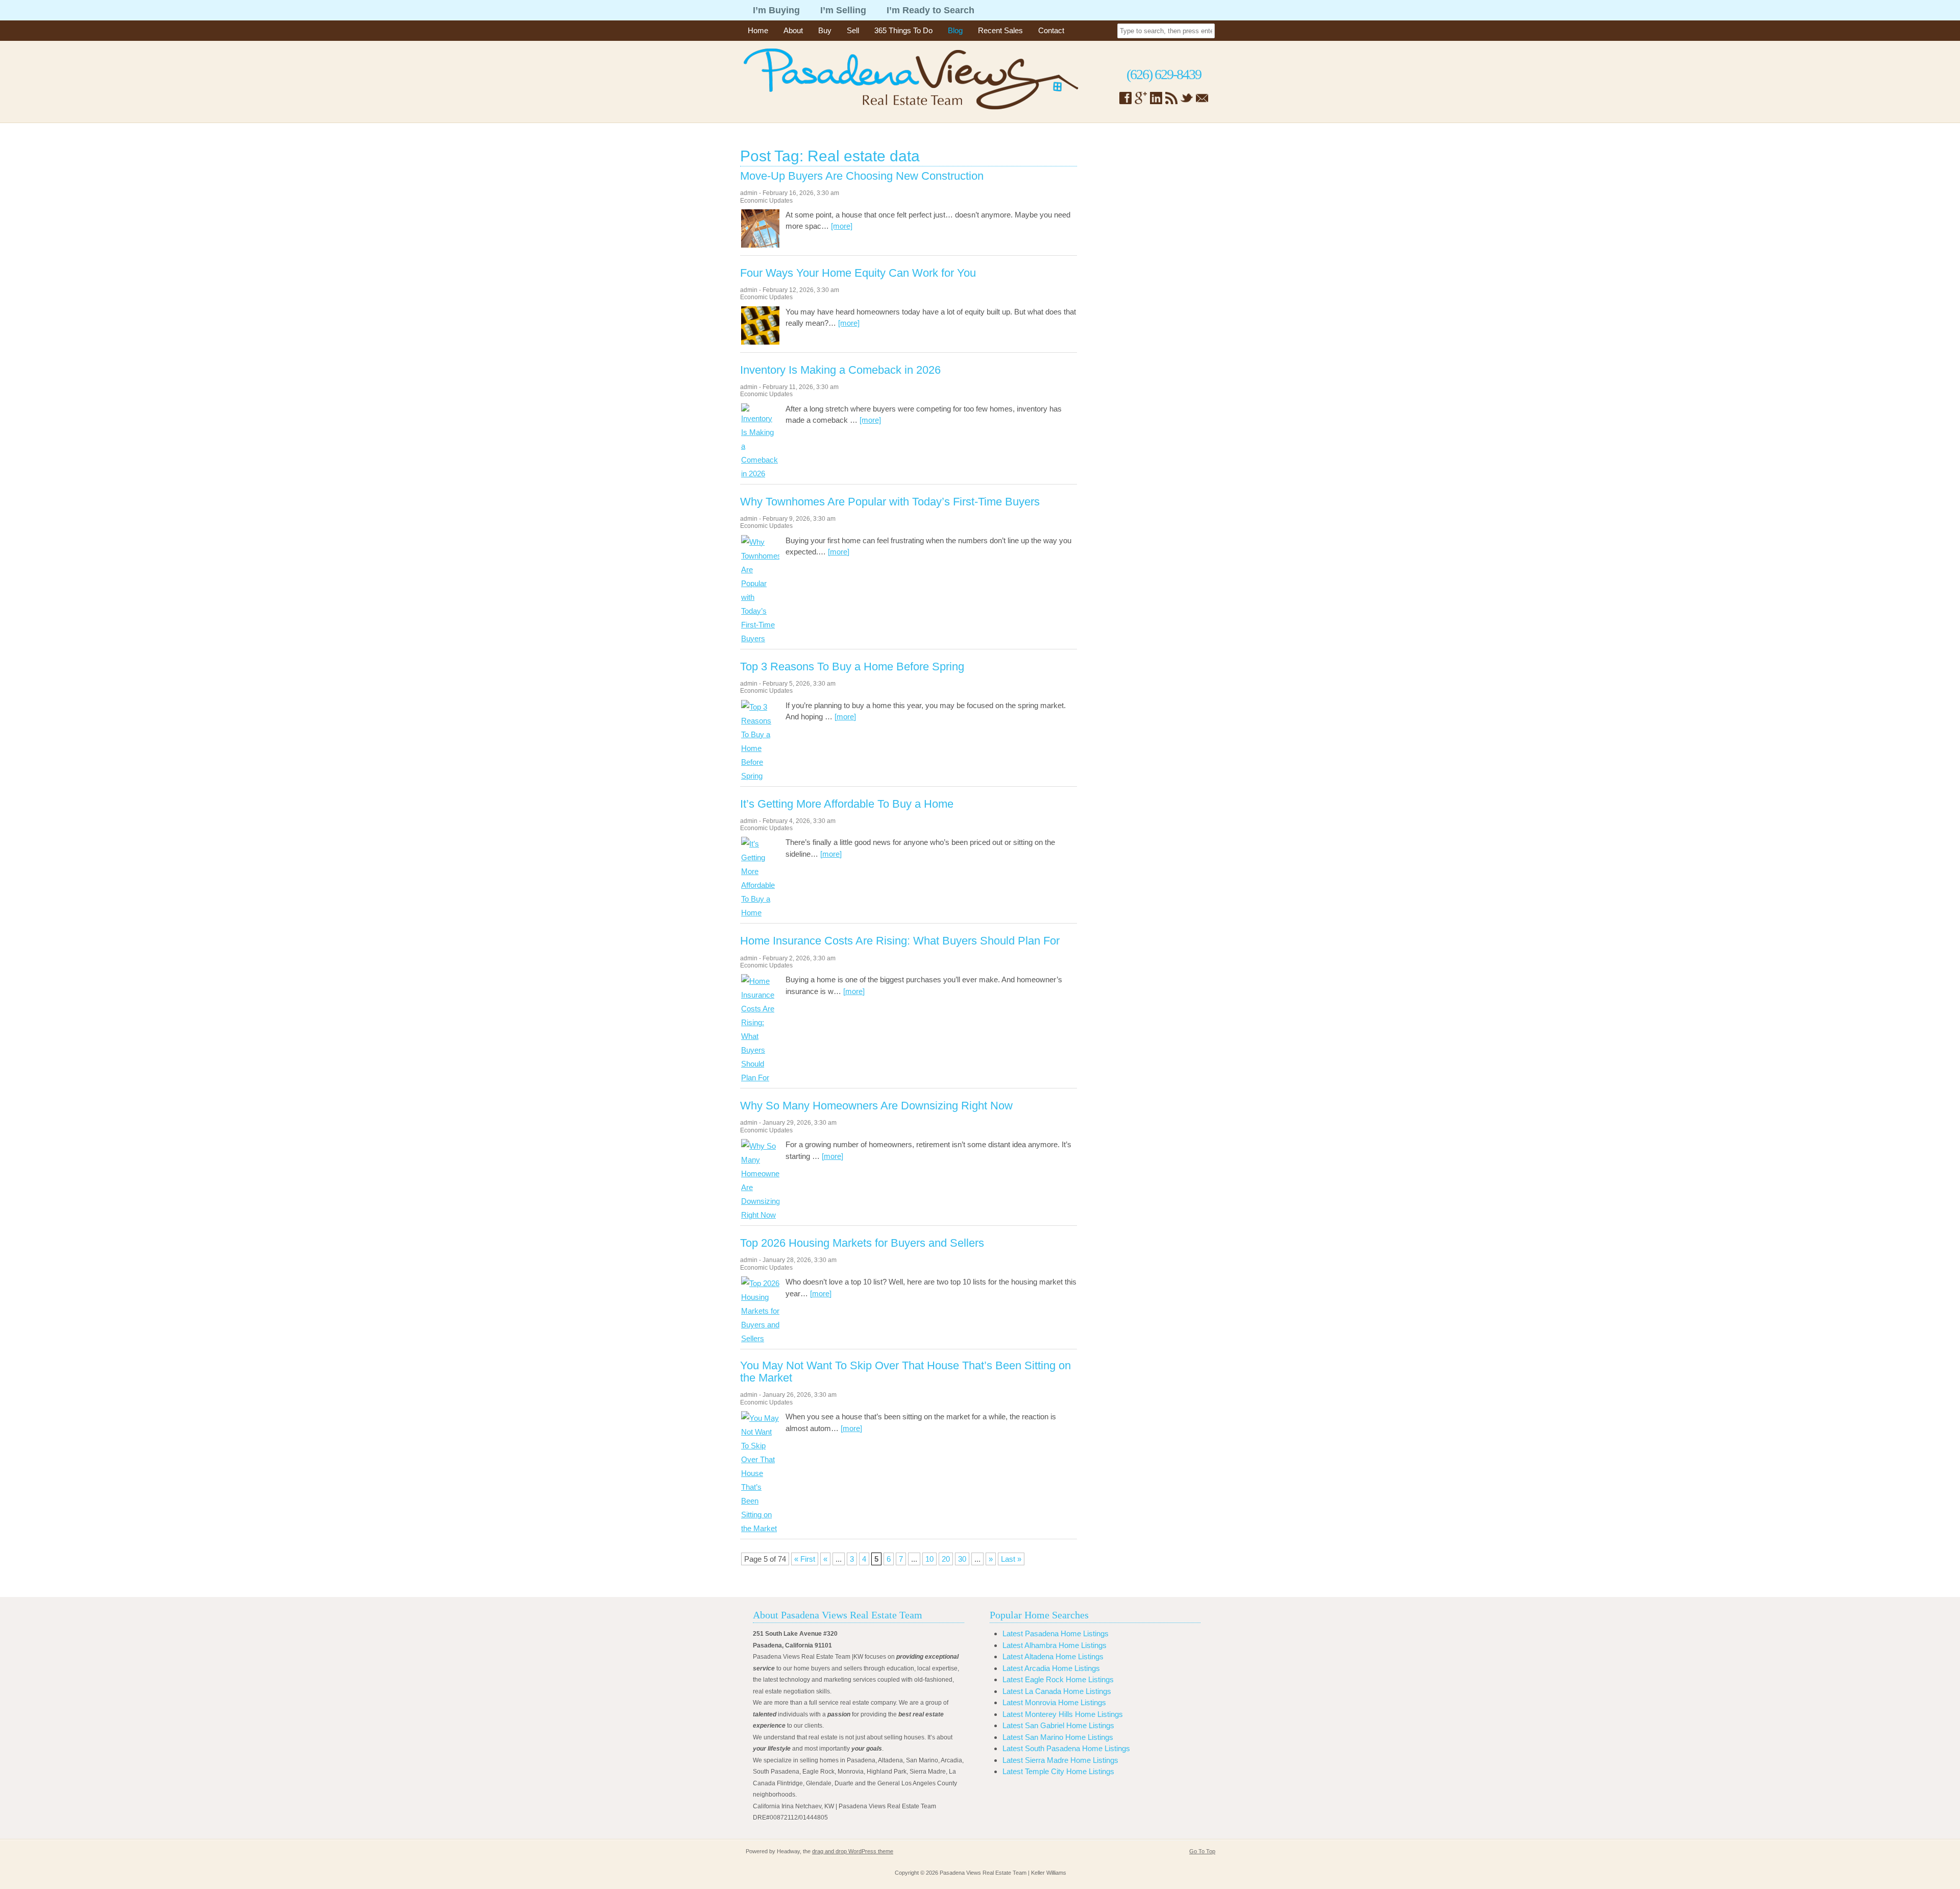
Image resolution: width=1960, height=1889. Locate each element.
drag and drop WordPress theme (853, 1851)
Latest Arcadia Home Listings (1051, 1668)
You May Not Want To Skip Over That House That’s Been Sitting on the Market (905, 1372)
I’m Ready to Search (930, 10)
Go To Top (1202, 1851)
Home (758, 30)
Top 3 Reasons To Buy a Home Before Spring (852, 667)
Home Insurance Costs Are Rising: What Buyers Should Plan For (900, 941)
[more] (842, 226)
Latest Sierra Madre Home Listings (1060, 1760)
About (793, 30)
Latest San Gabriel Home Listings (1058, 1725)
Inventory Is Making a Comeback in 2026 (840, 370)
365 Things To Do (903, 30)
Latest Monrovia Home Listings (1054, 1702)
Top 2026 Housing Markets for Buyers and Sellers (862, 1243)
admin (749, 193)
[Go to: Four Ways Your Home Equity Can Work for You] (760, 342)
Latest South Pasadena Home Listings (1066, 1748)
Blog (955, 30)
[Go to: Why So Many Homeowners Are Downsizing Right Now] (760, 1215)
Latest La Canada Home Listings (1057, 1691)
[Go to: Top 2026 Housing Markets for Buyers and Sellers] (760, 1338)
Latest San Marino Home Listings (1058, 1737)
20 (946, 1559)
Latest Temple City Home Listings (1058, 1771)
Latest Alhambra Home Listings (1055, 1645)
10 (929, 1559)
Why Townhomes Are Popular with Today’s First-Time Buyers (890, 502)
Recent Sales (1000, 30)
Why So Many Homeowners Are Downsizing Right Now (876, 1106)
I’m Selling (843, 10)
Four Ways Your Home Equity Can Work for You (858, 273)
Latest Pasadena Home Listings (1056, 1633)
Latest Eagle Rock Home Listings (1058, 1679)
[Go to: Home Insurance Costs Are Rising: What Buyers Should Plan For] (760, 1077)
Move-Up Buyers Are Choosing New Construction (862, 176)
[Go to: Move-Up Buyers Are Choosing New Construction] (760, 245)
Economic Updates (766, 201)
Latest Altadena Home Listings (1053, 1656)
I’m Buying (776, 10)
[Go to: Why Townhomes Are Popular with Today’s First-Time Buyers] (760, 638)
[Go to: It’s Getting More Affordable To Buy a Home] (760, 913)
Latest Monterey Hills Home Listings (1063, 1714)
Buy (825, 30)
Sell (853, 30)
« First (805, 1559)
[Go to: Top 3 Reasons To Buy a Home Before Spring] (760, 776)
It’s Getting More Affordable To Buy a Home (847, 804)
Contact (1051, 30)
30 (962, 1559)
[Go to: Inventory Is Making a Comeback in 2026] (760, 474)
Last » (1011, 1559)
